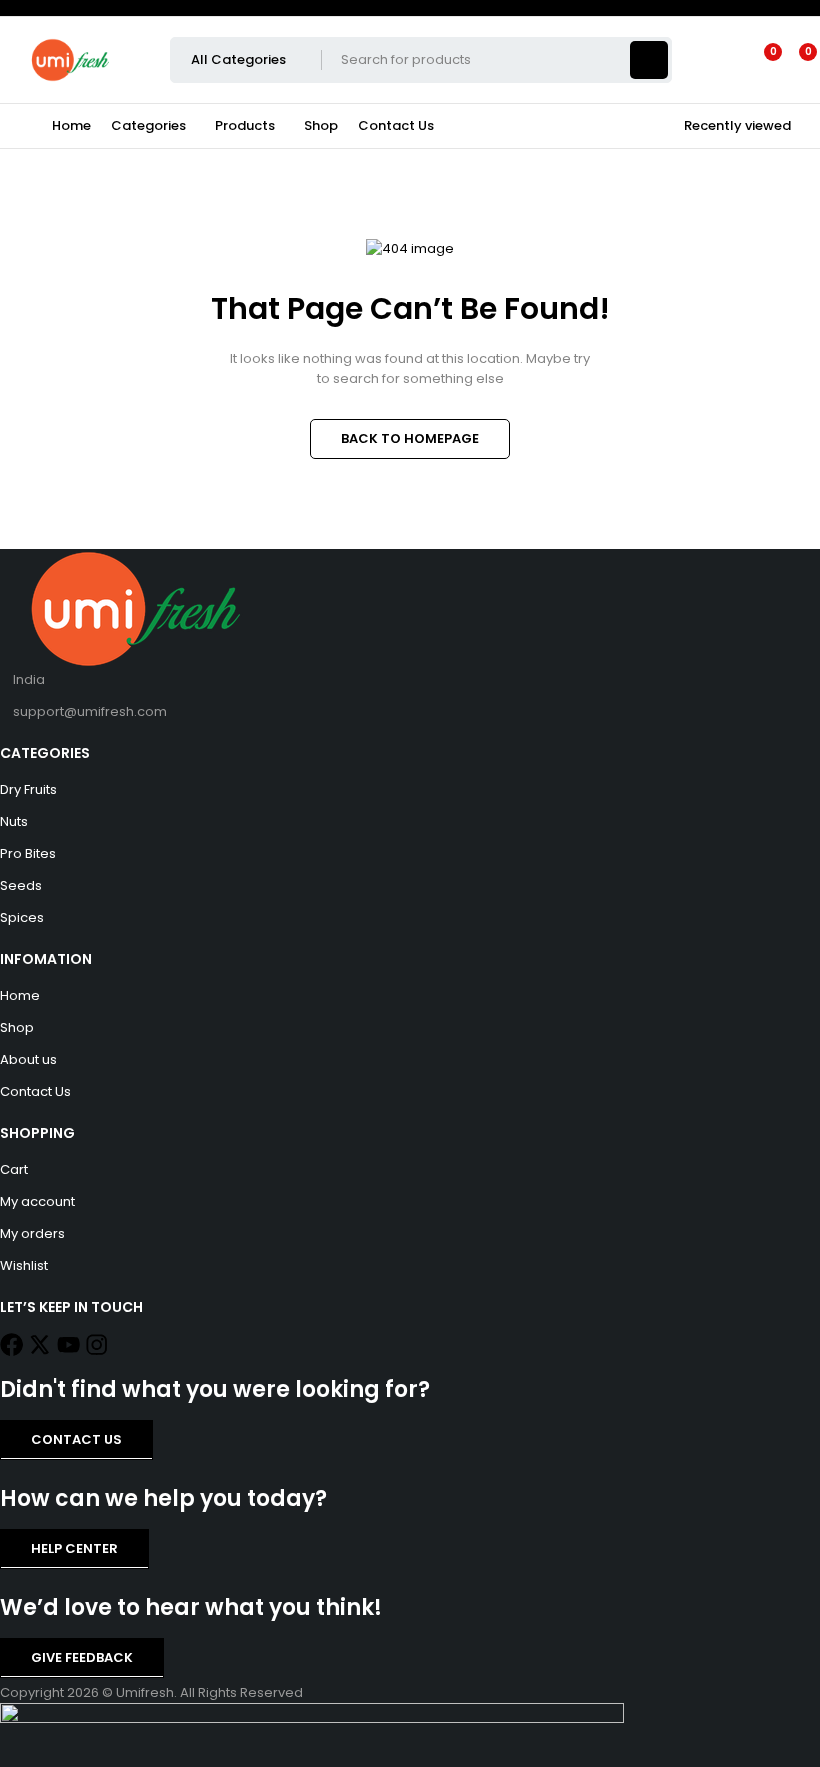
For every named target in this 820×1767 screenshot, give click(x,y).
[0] (792, 60)
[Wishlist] (761, 60)
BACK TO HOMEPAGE (410, 438)
